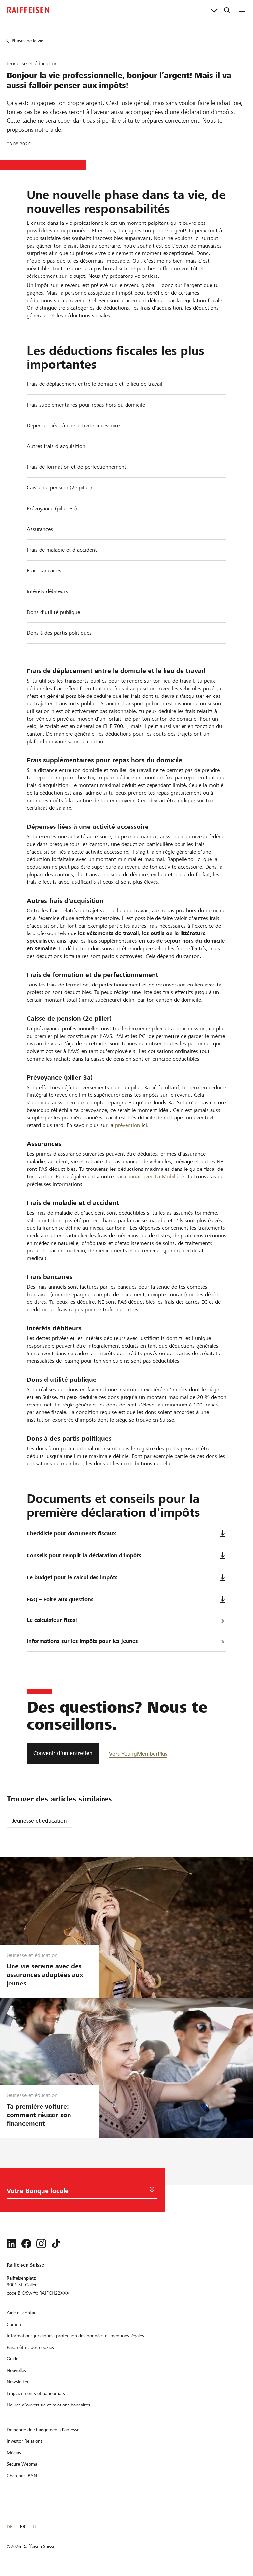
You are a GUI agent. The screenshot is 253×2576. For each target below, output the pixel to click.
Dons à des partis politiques (59, 633)
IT (34, 2527)
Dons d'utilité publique (53, 612)
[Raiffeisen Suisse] (28, 10)
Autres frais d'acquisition (56, 446)
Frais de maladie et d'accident (62, 550)
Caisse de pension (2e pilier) (59, 488)
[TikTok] (56, 2244)
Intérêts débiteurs (47, 591)
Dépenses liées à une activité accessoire (73, 425)
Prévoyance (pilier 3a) (52, 508)
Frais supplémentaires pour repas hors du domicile (86, 405)
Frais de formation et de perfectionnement (76, 467)
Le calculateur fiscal (52, 1620)
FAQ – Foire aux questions (60, 1600)
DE (9, 2527)
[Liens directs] (214, 10)
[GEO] (152, 2190)
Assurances (40, 529)
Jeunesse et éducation (40, 1821)
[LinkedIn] (12, 2244)
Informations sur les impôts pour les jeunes (82, 1641)
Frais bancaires (44, 571)
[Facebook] (26, 2244)
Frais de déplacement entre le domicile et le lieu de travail (95, 384)
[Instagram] (41, 2244)
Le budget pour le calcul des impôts (72, 1577)
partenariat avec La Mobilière (150, 1177)
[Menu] (243, 10)
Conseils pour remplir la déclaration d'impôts (84, 1555)
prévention (127, 1125)
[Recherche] (227, 10)
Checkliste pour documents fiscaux (71, 1533)
